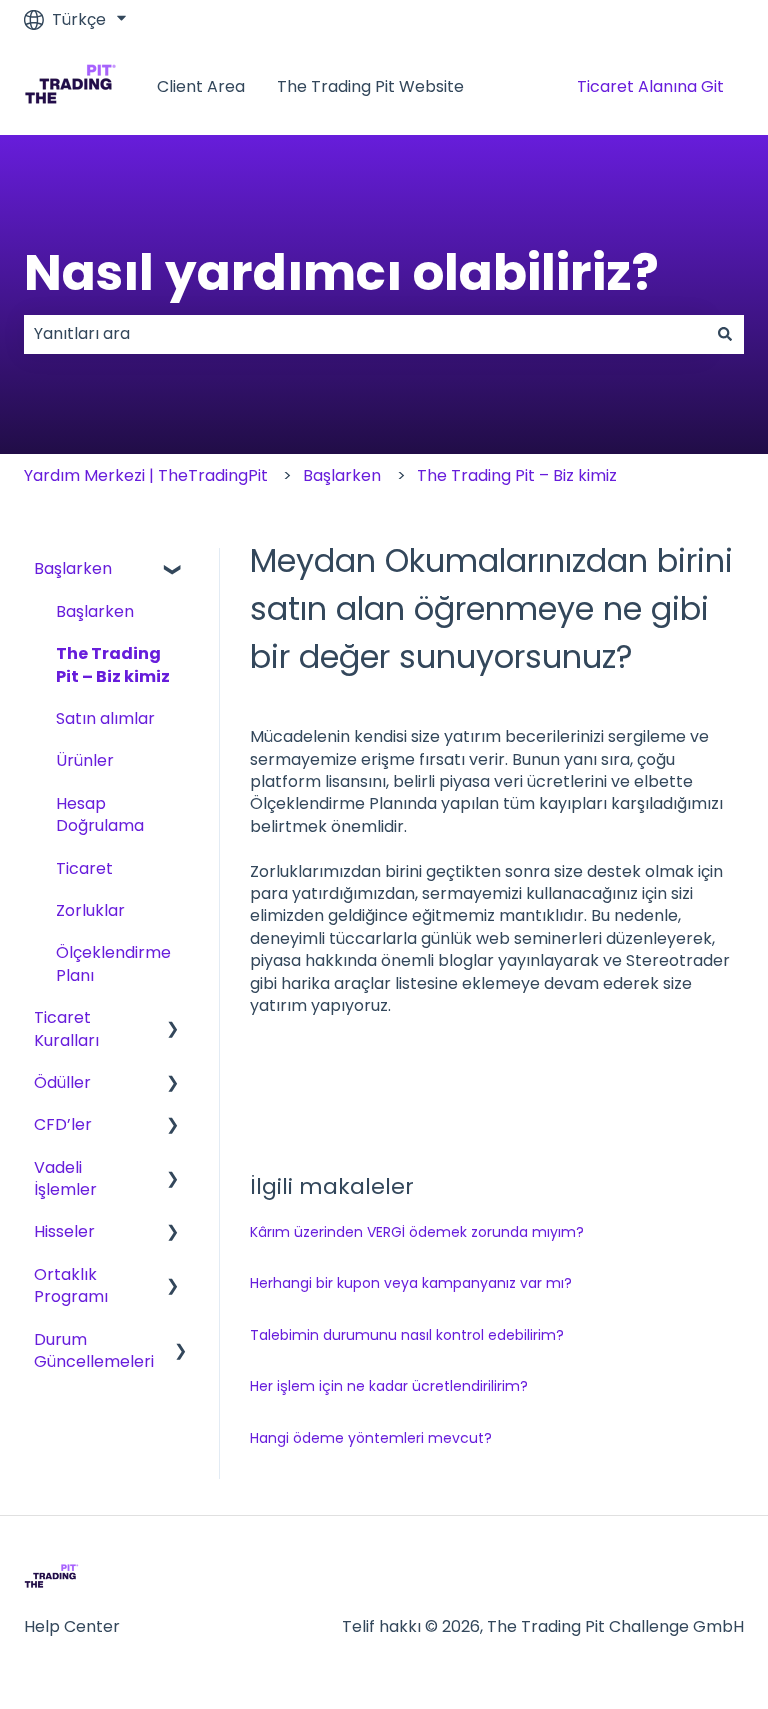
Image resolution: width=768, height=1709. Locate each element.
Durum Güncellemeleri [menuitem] (94, 1350)
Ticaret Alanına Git (650, 86)
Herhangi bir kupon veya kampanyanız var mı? (411, 1283)
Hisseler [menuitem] (64, 1231)
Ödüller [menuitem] (62, 1082)
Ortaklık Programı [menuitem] (71, 1285)
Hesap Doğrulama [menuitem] (100, 814)
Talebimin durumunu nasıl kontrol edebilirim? (407, 1335)
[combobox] (365, 334)
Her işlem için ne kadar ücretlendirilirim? (389, 1386)
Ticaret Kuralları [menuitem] (66, 1028)
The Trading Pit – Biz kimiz (517, 475)
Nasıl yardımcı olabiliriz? (341, 272)
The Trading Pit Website (370, 87)
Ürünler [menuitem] (85, 760)
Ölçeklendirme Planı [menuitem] (113, 963)
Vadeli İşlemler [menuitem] (65, 1178)
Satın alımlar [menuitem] (105, 718)
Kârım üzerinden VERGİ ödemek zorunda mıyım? (417, 1232)
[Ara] (725, 334)
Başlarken (342, 475)
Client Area (201, 87)
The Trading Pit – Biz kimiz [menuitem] (113, 664)
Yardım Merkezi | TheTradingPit (146, 475)
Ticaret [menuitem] (84, 868)
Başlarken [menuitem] (73, 568)
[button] (173, 570)
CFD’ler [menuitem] (63, 1124)
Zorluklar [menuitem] (90, 910)
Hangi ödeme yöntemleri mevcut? (371, 1438)
